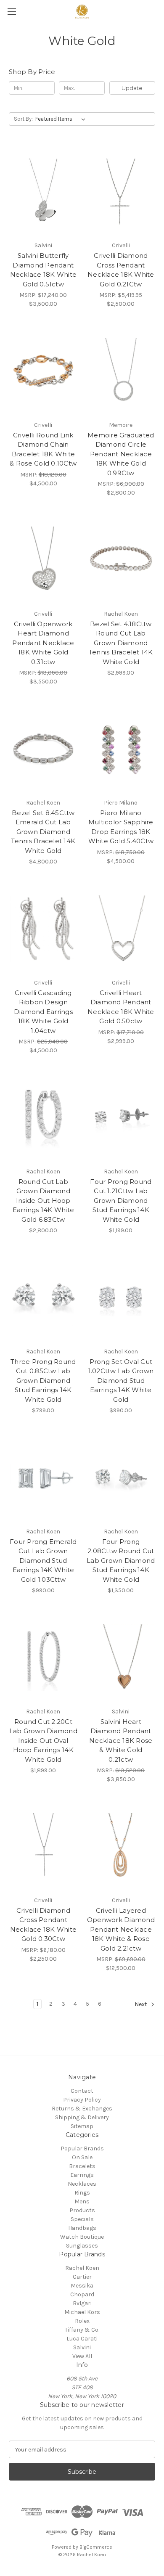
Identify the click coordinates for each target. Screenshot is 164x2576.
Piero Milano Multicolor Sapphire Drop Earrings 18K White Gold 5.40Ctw (121, 827)
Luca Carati (82, 2339)
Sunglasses (82, 2246)
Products (82, 2210)
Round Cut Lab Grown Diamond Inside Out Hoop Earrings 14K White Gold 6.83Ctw (44, 1201)
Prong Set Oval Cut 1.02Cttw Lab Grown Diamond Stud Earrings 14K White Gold (121, 1381)
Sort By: (23, 119)
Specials (82, 2219)
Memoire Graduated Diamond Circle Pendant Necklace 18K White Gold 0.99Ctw (121, 454)
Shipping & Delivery (82, 2117)
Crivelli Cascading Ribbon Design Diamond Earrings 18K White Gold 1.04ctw (43, 1012)
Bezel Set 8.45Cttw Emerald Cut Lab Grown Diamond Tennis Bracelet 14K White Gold (43, 832)
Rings (82, 2193)
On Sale (82, 2157)
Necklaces (82, 2184)
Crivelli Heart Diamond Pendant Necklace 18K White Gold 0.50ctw (121, 1007)
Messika (82, 2286)
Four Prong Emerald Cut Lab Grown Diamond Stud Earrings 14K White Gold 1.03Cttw (43, 1561)
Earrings (82, 2175)
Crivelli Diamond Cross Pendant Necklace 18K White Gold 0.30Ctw (44, 1925)
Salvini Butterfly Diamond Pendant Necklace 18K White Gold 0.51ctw (44, 270)
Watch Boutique (82, 2237)
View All (82, 2356)
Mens (82, 2201)
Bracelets (82, 2166)
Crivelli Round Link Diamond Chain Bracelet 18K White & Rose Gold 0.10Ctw (43, 449)
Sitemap (82, 2126)
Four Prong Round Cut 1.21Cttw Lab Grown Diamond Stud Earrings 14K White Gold (121, 1201)
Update (132, 88)
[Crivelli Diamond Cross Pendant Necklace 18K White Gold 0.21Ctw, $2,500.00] (121, 191)
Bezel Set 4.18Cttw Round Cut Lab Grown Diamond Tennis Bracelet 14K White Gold (121, 643)
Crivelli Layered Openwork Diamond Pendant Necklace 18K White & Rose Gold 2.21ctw (121, 1929)
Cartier (82, 2277)
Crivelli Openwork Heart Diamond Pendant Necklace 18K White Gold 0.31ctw (43, 643)
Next (142, 2005)
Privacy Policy (82, 2100)
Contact (82, 2091)
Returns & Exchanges (82, 2109)
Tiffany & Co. (82, 2330)
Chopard (82, 2294)
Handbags (82, 2228)
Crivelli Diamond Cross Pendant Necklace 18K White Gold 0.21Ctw (121, 270)
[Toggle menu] (12, 12)
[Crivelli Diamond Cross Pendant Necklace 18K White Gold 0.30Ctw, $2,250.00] (43, 1846)
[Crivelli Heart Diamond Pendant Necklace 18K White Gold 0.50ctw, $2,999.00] (121, 929)
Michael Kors (82, 2312)
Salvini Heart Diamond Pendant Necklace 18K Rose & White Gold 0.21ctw (121, 1741)
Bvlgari (82, 2303)
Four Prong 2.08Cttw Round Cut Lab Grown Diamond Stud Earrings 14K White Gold (121, 1561)
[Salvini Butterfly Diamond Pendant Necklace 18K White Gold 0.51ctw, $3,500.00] (43, 191)
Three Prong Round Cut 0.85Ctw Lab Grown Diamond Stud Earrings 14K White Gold (43, 1381)
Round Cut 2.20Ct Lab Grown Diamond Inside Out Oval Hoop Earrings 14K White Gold (43, 1741)
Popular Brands (82, 2148)
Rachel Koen (82, 2268)
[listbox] (62, 119)
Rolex (82, 2321)
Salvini (82, 2347)
